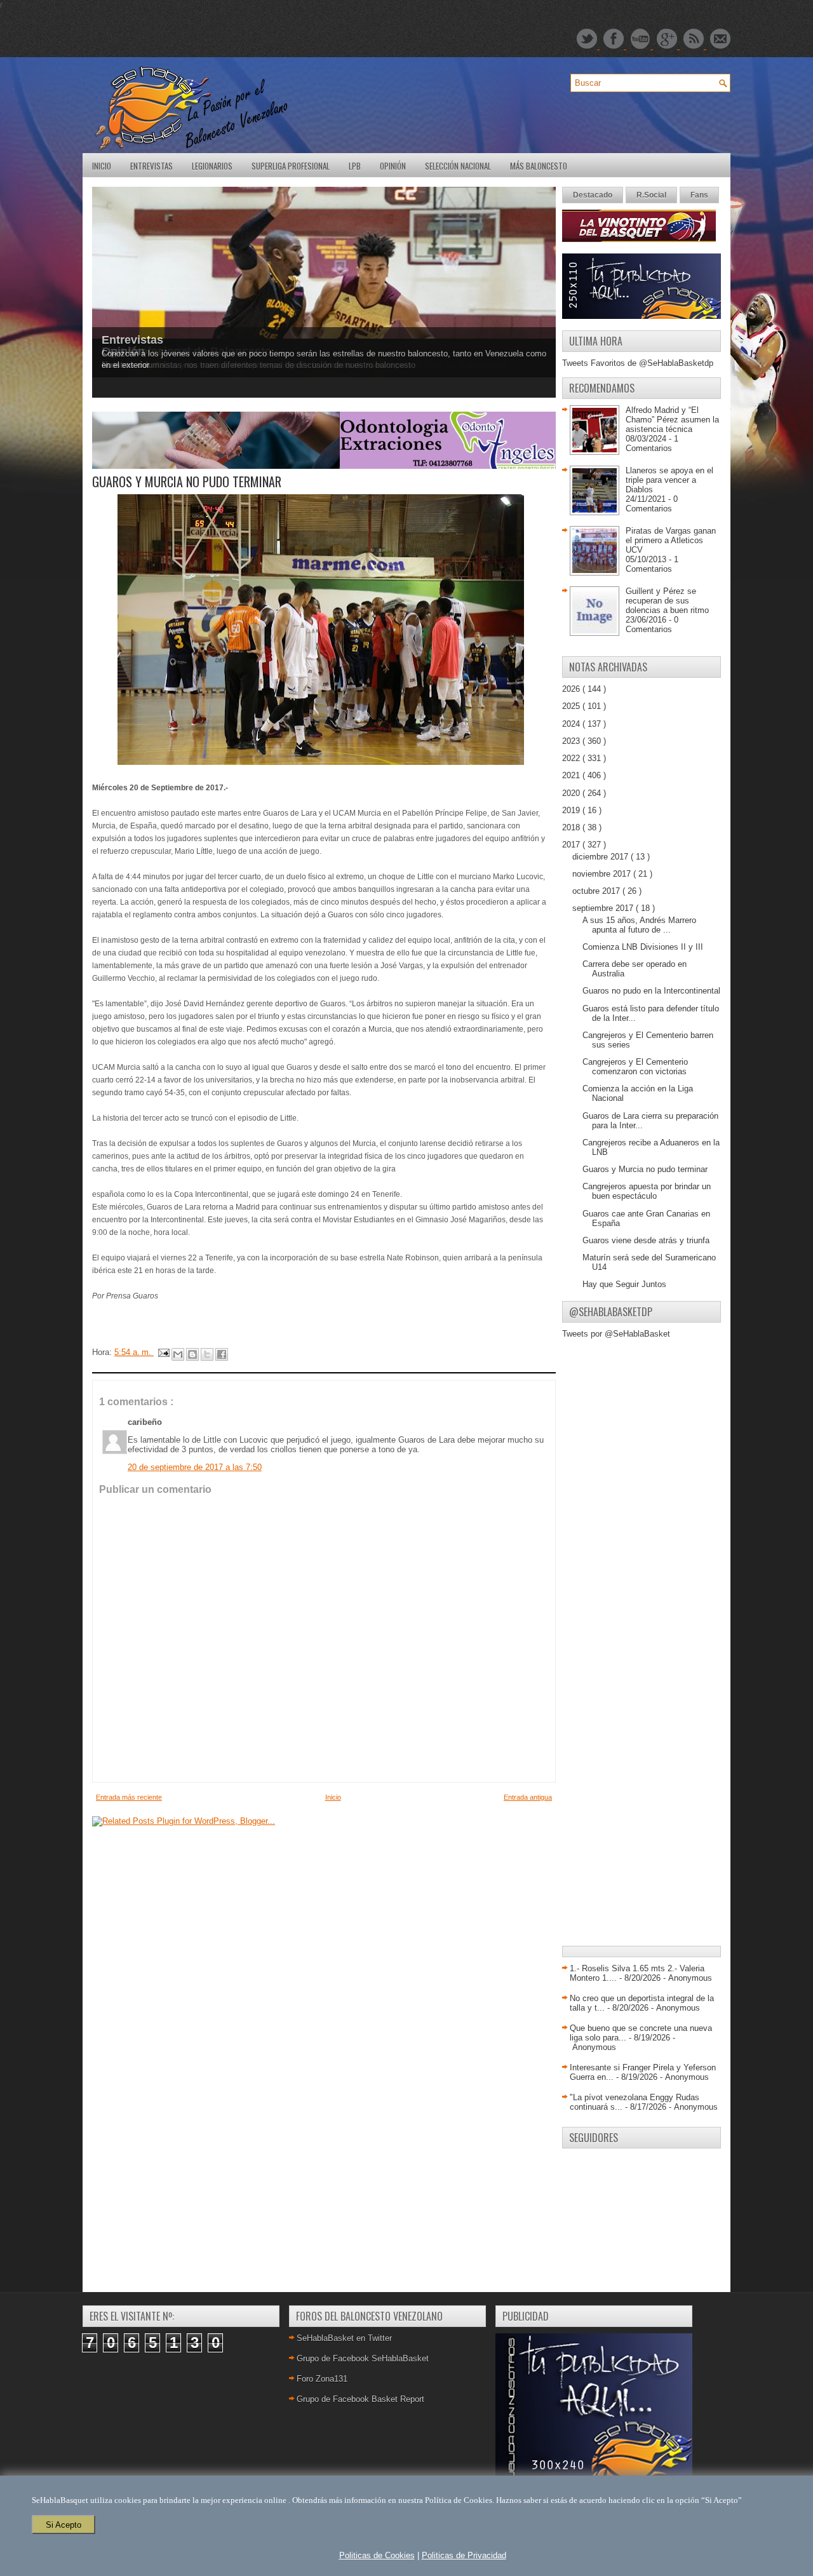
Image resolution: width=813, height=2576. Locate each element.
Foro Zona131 (322, 2379)
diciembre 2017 (601, 857)
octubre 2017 (597, 891)
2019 (572, 810)
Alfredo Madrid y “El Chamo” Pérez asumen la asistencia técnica (672, 420)
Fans (699, 195)
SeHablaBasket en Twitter (344, 2338)
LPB (355, 166)
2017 (572, 845)
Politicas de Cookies (377, 2555)
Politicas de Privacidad (464, 2555)
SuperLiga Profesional (291, 166)
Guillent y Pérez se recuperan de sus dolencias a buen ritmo (667, 601)
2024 (572, 724)
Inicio (102, 166)
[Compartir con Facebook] (222, 1354)
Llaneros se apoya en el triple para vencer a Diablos (669, 480)
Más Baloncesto (539, 166)
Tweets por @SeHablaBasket (616, 1334)
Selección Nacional (458, 166)
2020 (572, 793)
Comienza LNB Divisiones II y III (643, 947)
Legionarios (212, 166)
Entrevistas (151, 166)
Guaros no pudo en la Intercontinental (651, 991)
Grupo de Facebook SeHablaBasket (363, 2358)
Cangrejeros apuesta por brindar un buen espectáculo (647, 1191)
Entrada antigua (528, 1797)
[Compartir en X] (207, 1354)
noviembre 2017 (603, 874)
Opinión (393, 166)
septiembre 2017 (604, 908)
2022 (572, 758)
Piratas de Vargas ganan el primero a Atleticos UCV (671, 540)
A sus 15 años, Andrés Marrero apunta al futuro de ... (639, 925)
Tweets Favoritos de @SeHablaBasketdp (638, 363)
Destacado (593, 195)
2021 (572, 775)
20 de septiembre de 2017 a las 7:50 (195, 1467)
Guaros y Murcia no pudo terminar (645, 1169)
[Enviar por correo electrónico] (178, 1354)
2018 (572, 827)
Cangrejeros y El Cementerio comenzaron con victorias (635, 1067)
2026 (572, 689)
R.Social (651, 195)
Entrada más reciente (129, 1797)
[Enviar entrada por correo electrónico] (163, 1352)
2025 (572, 706)
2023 (572, 741)
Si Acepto (64, 2525)
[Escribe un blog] (192, 1354)
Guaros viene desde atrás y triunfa (646, 1240)
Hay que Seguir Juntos (624, 1284)
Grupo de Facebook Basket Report (360, 2399)
